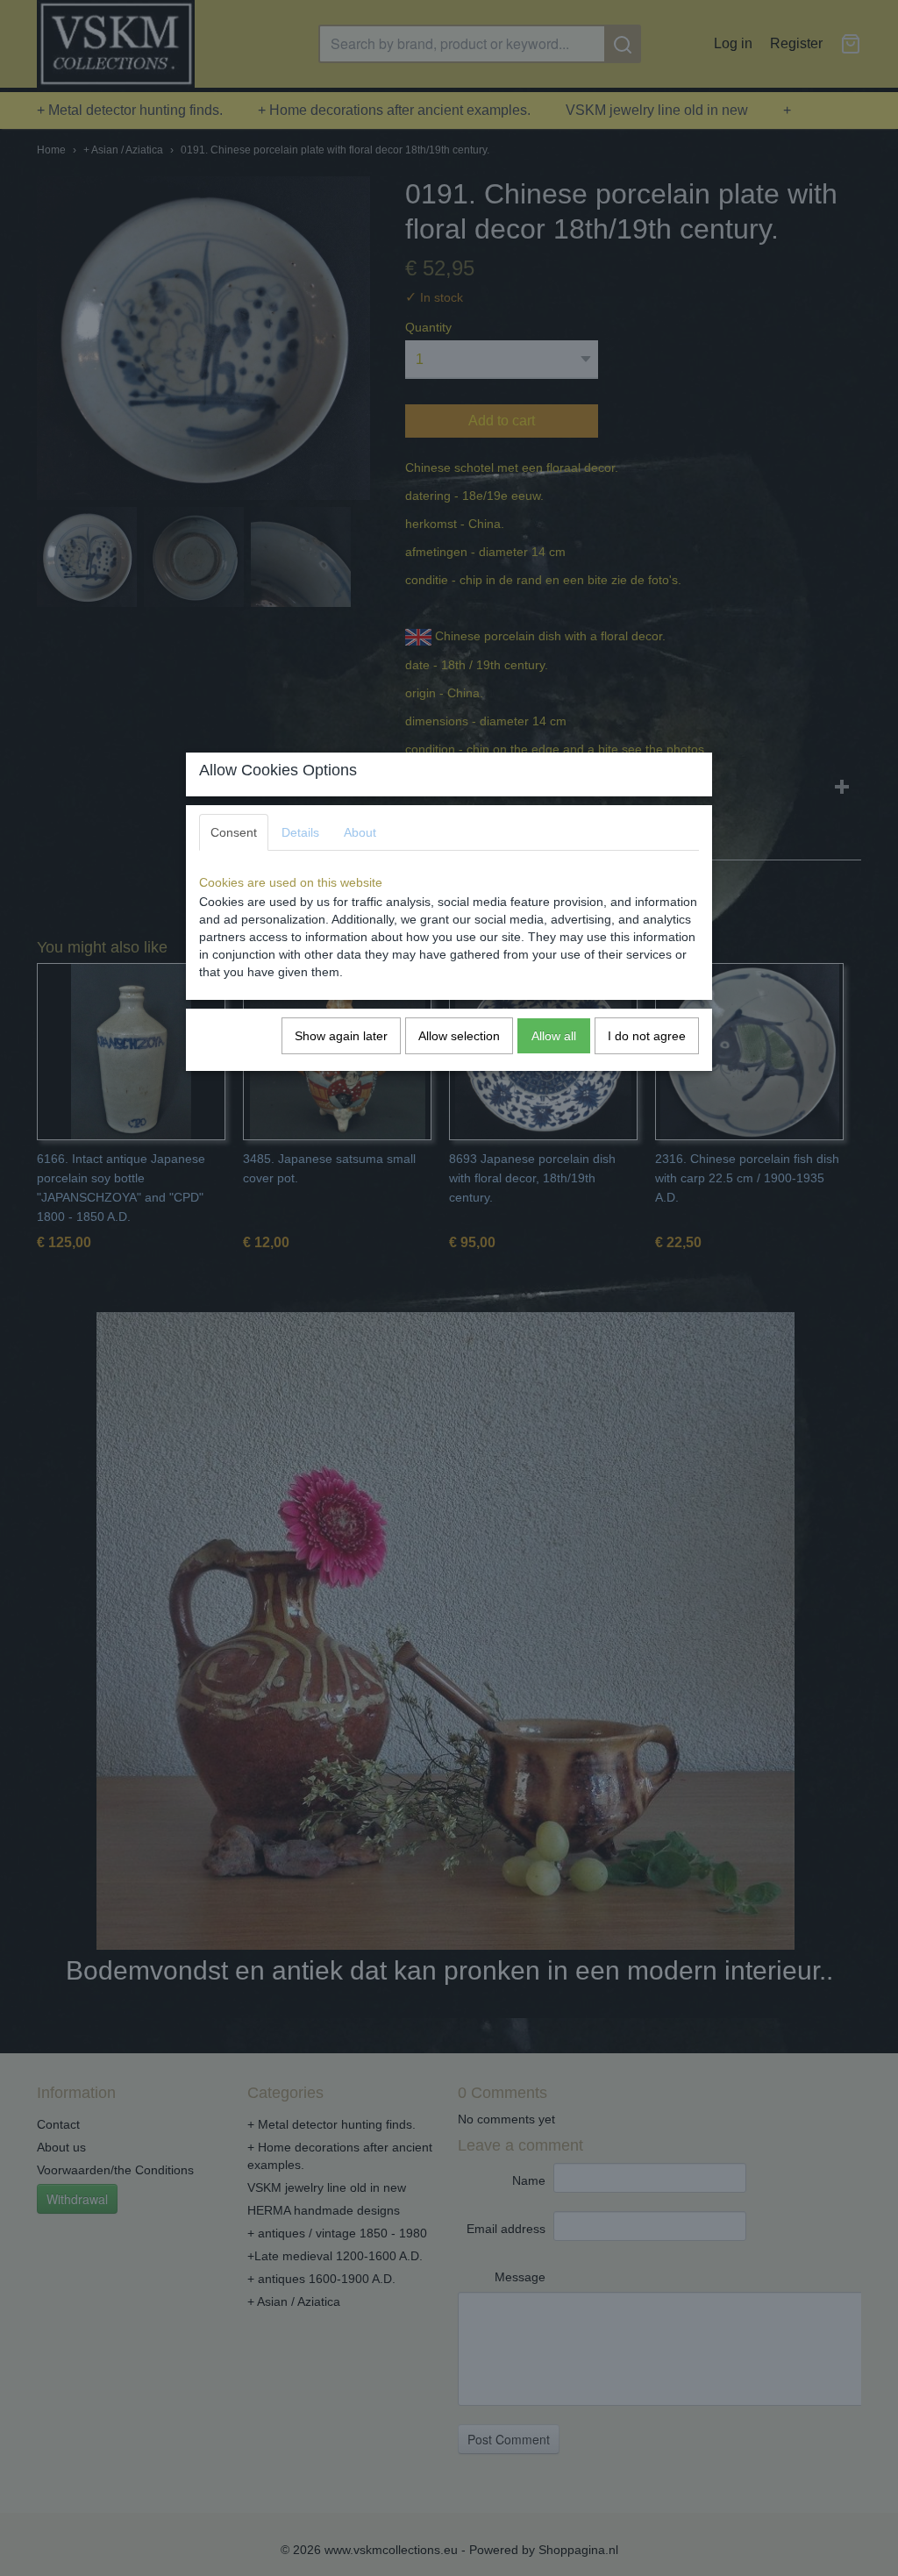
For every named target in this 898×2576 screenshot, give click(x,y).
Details (300, 832)
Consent (234, 832)
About (360, 832)
